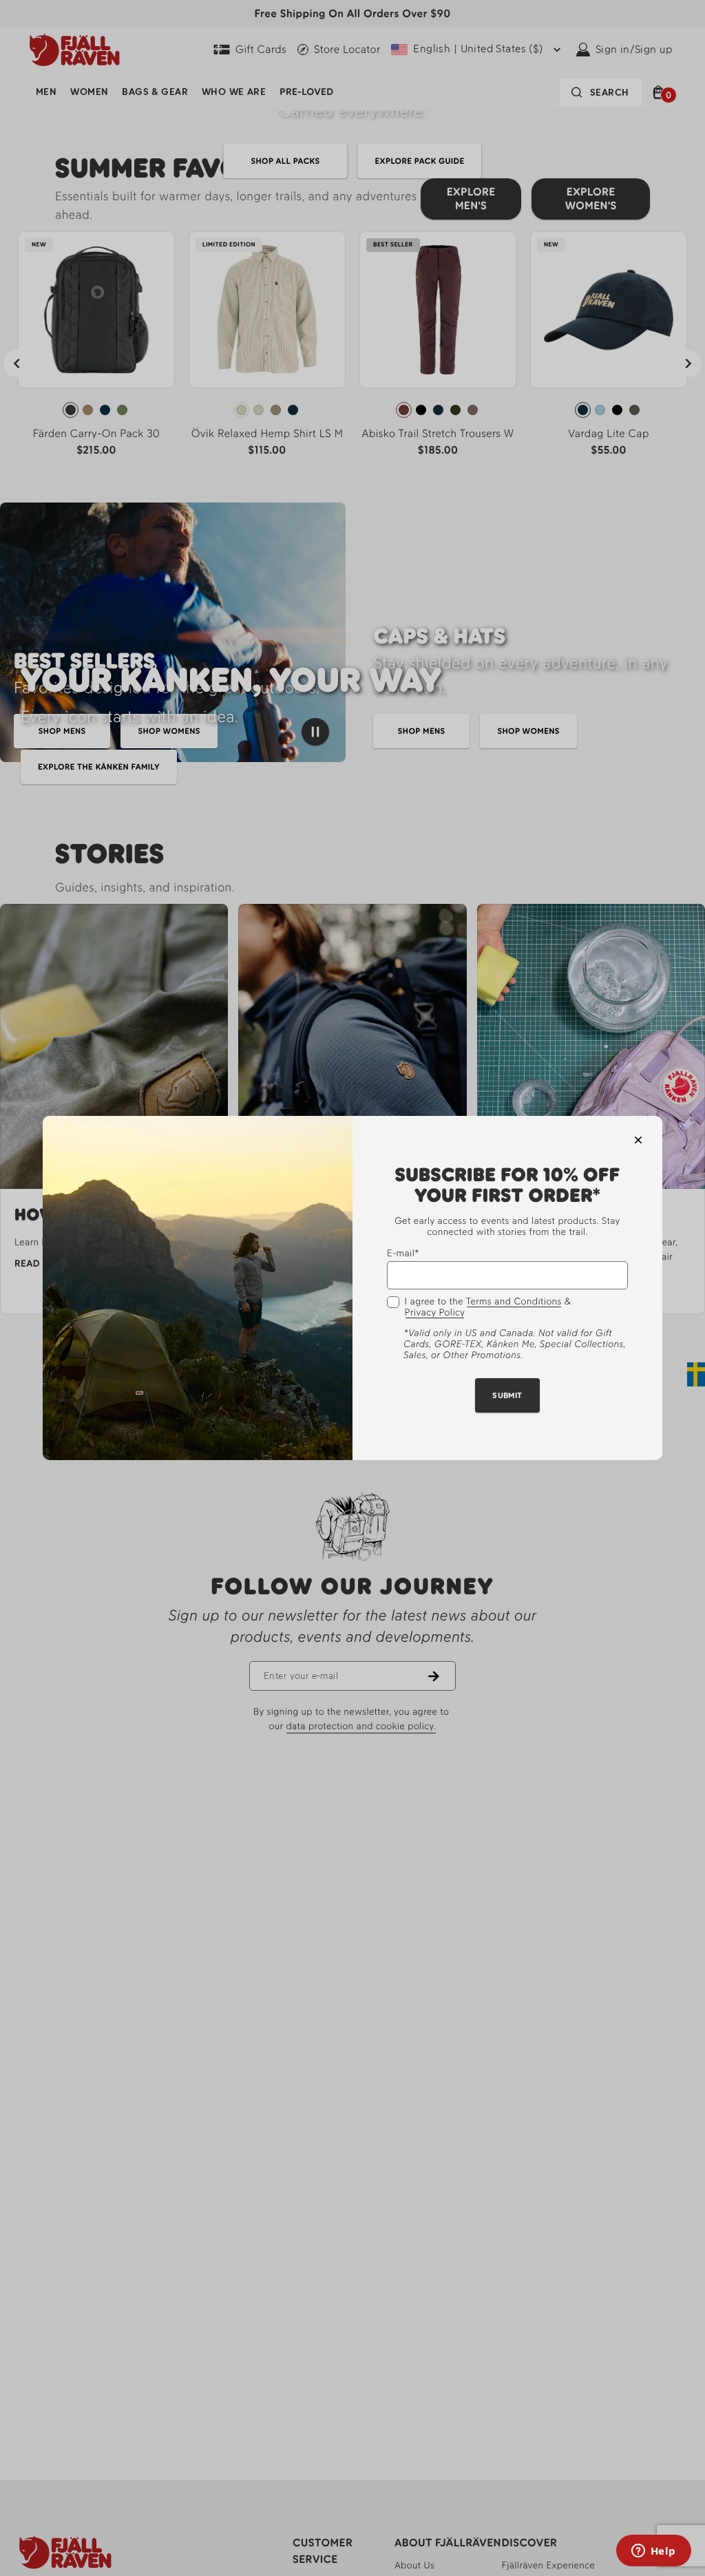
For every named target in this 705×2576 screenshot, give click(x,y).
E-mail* (403, 1253)
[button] (638, 1140)
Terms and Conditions (514, 1302)
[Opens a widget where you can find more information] (653, 2552)
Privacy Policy (435, 1313)
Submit (507, 1395)
